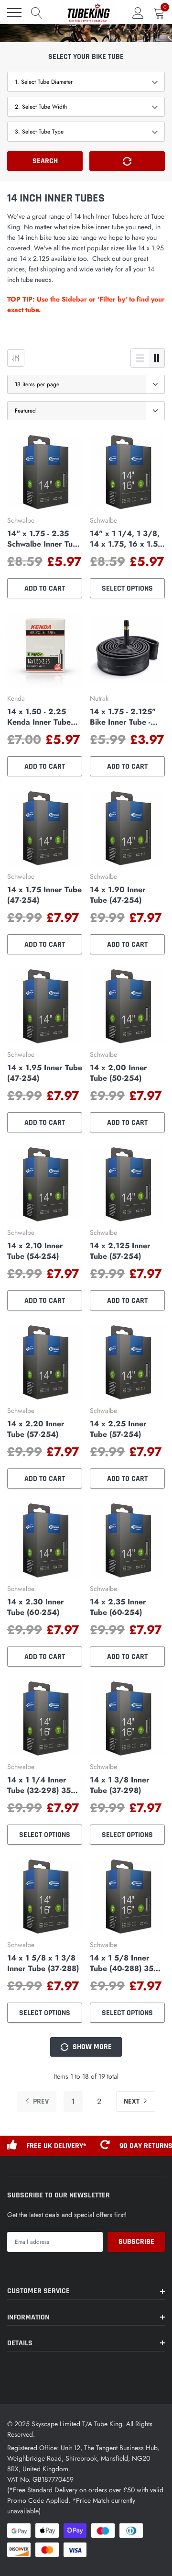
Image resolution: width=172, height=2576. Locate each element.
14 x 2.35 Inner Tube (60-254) (118, 1607)
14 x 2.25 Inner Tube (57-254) (118, 1429)
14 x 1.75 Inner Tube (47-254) (44, 895)
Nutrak (99, 698)
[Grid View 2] (157, 358)
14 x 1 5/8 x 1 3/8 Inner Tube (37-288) (43, 1963)
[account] (138, 12)
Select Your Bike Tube (86, 57)
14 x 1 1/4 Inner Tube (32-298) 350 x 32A (42, 1785)
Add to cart (45, 588)
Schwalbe (21, 520)
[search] (37, 12)
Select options (127, 588)
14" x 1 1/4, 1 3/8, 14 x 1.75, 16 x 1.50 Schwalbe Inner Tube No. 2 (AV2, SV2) (127, 539)
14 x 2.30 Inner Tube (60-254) (36, 1607)
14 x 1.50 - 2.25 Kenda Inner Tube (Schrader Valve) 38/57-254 (39, 717)
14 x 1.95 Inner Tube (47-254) (45, 1073)
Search (45, 161)
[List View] (140, 358)
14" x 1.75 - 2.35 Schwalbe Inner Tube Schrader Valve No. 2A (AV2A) (44, 539)
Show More (91, 2047)
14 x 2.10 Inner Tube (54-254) (35, 1251)
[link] (45, 472)
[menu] (14, 12)
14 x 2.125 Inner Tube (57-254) (120, 1251)
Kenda (16, 698)
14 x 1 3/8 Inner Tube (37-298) (120, 1785)
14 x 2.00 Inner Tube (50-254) (118, 1073)
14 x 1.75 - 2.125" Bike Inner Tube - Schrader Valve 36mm (123, 717)
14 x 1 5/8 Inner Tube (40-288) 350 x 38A (124, 1963)
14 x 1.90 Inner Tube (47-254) (118, 895)
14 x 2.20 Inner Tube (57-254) (36, 1429)
